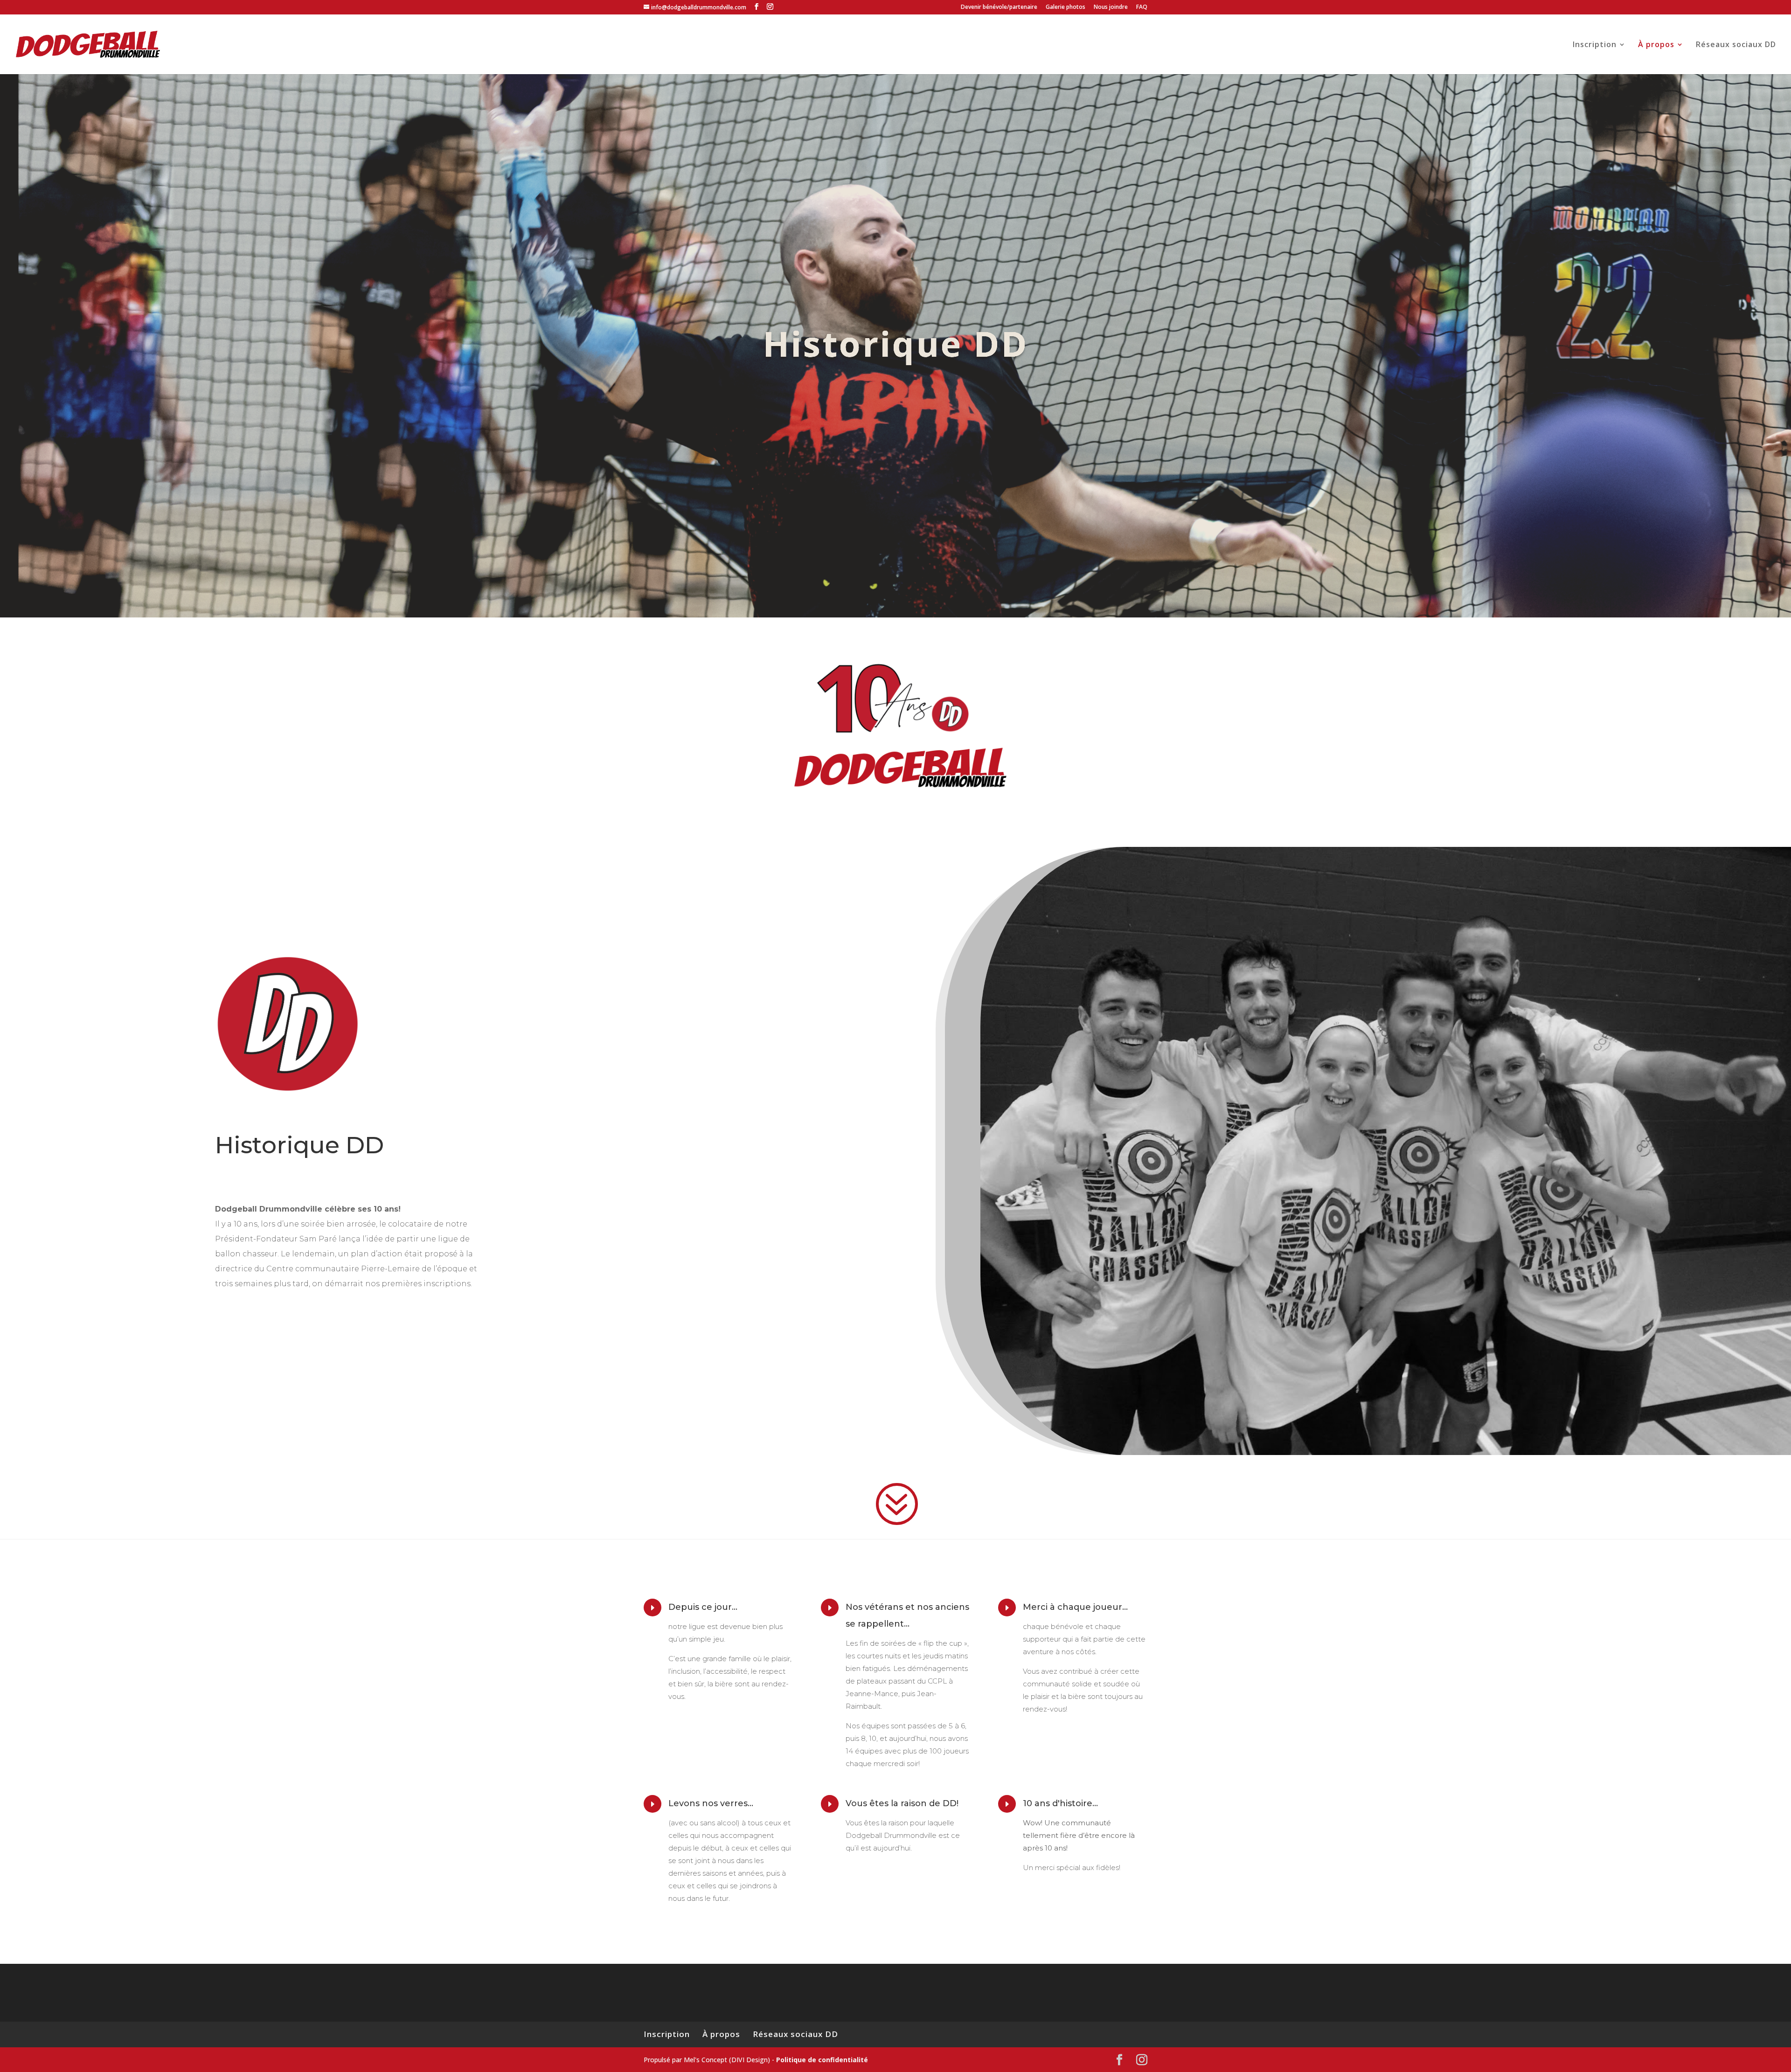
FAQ (1142, 7)
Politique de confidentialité (822, 2060)
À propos (1656, 45)
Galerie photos (1066, 7)
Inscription (1595, 45)
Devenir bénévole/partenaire (999, 7)
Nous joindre (1111, 7)
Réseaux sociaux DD (1736, 45)
